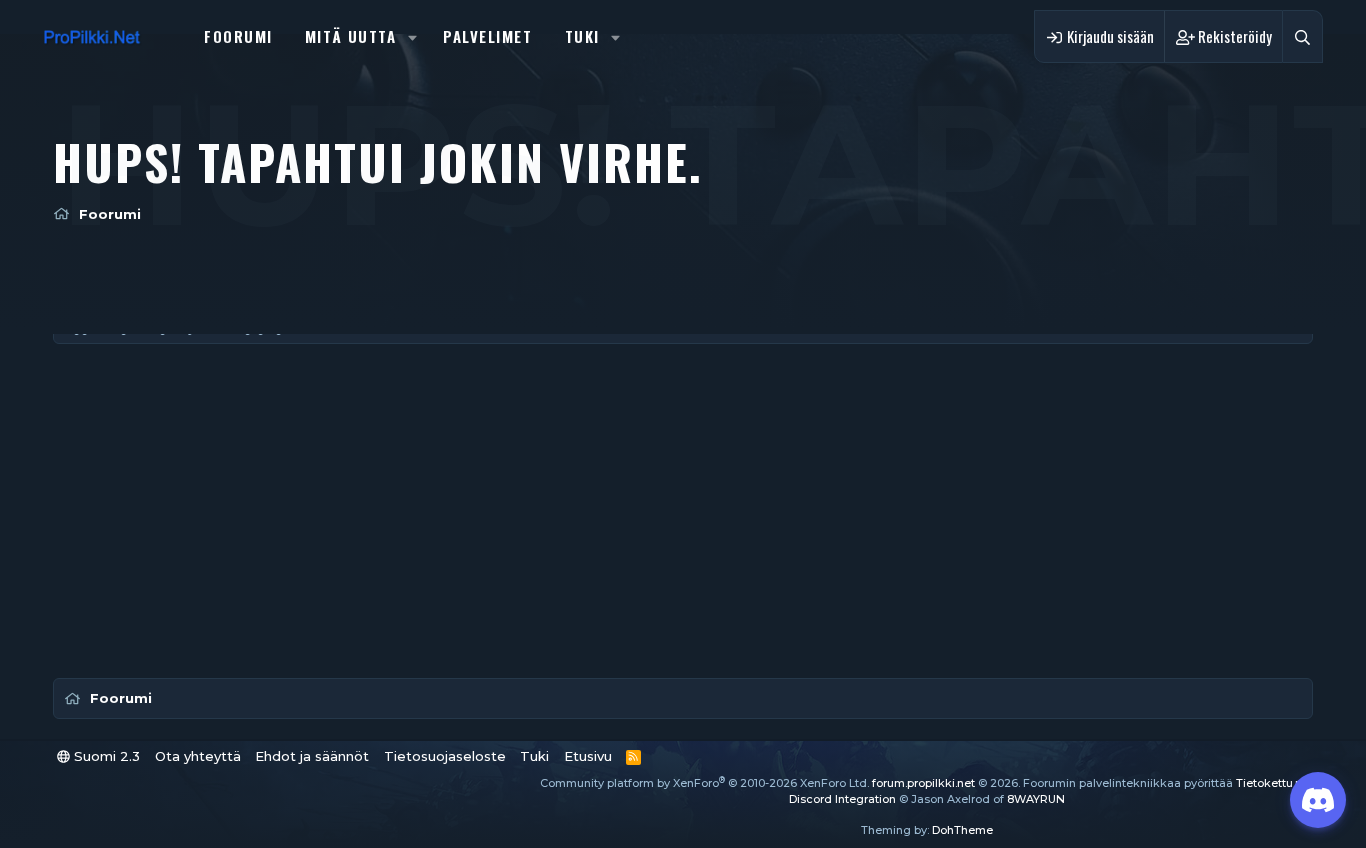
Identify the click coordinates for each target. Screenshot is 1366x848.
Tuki (582, 36)
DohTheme (962, 830)
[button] (412, 36)
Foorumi (238, 36)
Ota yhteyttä (198, 756)
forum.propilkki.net (923, 783)
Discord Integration (842, 799)
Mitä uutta (351, 36)
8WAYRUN (1036, 799)
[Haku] (1302, 36)
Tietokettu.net (1274, 783)
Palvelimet (488, 36)
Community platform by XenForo (704, 783)
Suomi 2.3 (105, 756)
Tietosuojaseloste (445, 756)
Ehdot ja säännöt (312, 756)
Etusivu (588, 756)
